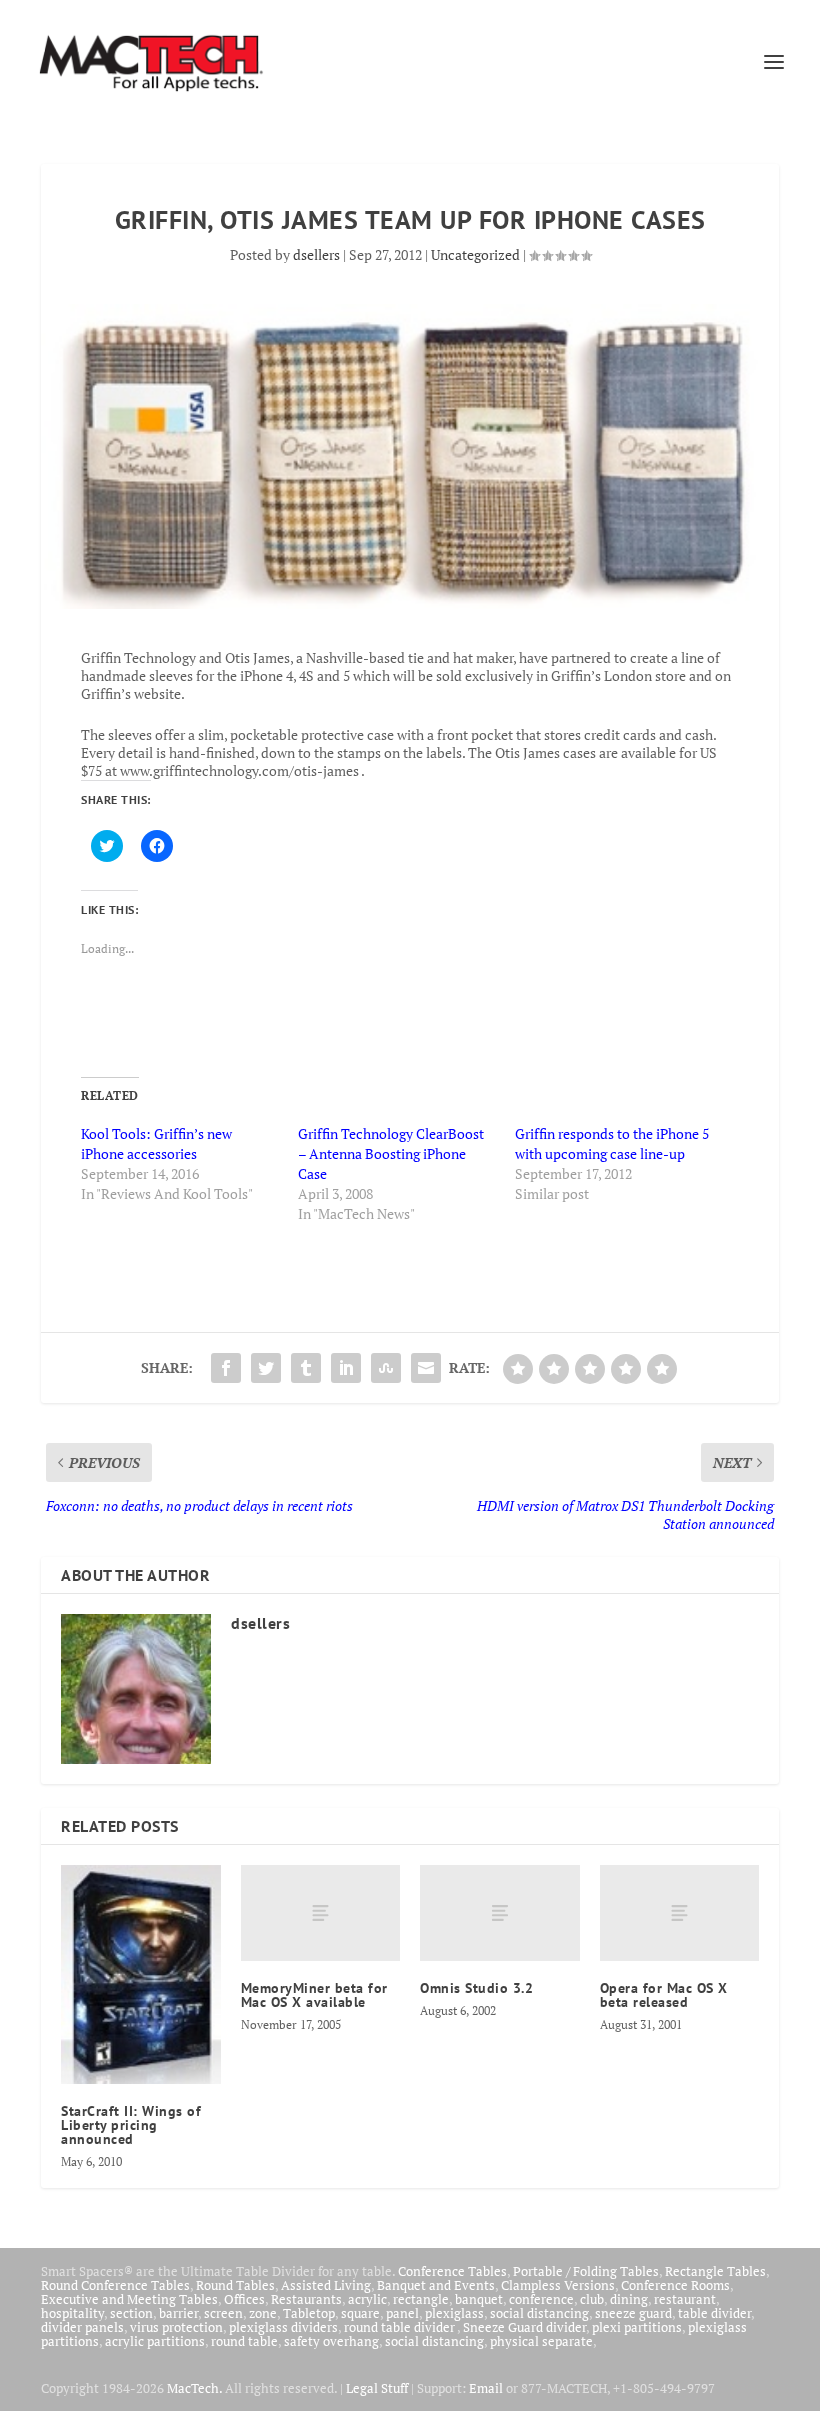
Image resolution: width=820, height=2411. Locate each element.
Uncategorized (475, 254)
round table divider (400, 2327)
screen (223, 2313)
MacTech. (194, 2388)
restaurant (685, 2299)
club (592, 2299)
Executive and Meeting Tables (129, 2299)
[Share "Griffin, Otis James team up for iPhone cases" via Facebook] (226, 1368)
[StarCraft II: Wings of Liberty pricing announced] (141, 1974)
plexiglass (454, 2313)
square (360, 2313)
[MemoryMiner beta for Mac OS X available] (321, 1913)
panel (402, 2313)
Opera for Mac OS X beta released (664, 1995)
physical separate (541, 2341)
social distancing (539, 2313)
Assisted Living (326, 2285)
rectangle (421, 2299)
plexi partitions (637, 2327)
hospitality (72, 2313)
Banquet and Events (436, 2285)
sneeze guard (633, 2313)
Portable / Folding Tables (586, 2271)
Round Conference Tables (115, 2285)
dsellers (316, 254)
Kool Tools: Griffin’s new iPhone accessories (156, 1143)
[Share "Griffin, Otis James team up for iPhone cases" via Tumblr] (306, 1368)
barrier (178, 2313)
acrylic (367, 2299)
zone (263, 2313)
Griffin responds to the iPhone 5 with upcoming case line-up (612, 1143)
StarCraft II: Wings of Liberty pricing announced (131, 2125)
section (131, 2313)
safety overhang (331, 2341)
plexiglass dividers (283, 2327)
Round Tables (235, 2285)
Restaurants (306, 2299)
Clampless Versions (558, 2285)
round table (244, 2341)
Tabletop (309, 2313)
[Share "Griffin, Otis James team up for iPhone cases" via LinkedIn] (346, 1368)
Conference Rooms (675, 2285)
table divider (714, 2313)
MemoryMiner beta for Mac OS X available (314, 1995)
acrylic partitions (155, 2341)
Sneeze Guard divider (524, 2327)
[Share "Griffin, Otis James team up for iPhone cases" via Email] (426, 1368)
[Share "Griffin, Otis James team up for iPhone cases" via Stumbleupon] (386, 1368)
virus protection (176, 2327)
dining (629, 2299)
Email (486, 2388)
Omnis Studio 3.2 (476, 1988)
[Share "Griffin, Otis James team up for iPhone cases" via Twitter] (266, 1368)
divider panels (82, 2327)
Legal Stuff (377, 2388)
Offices (244, 2299)
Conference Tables (452, 2271)
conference (541, 2299)
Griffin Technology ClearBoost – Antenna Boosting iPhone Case (391, 1153)
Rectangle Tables (715, 2271)
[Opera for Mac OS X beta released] (680, 1913)
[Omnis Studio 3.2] (500, 1913)
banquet (479, 2299)
